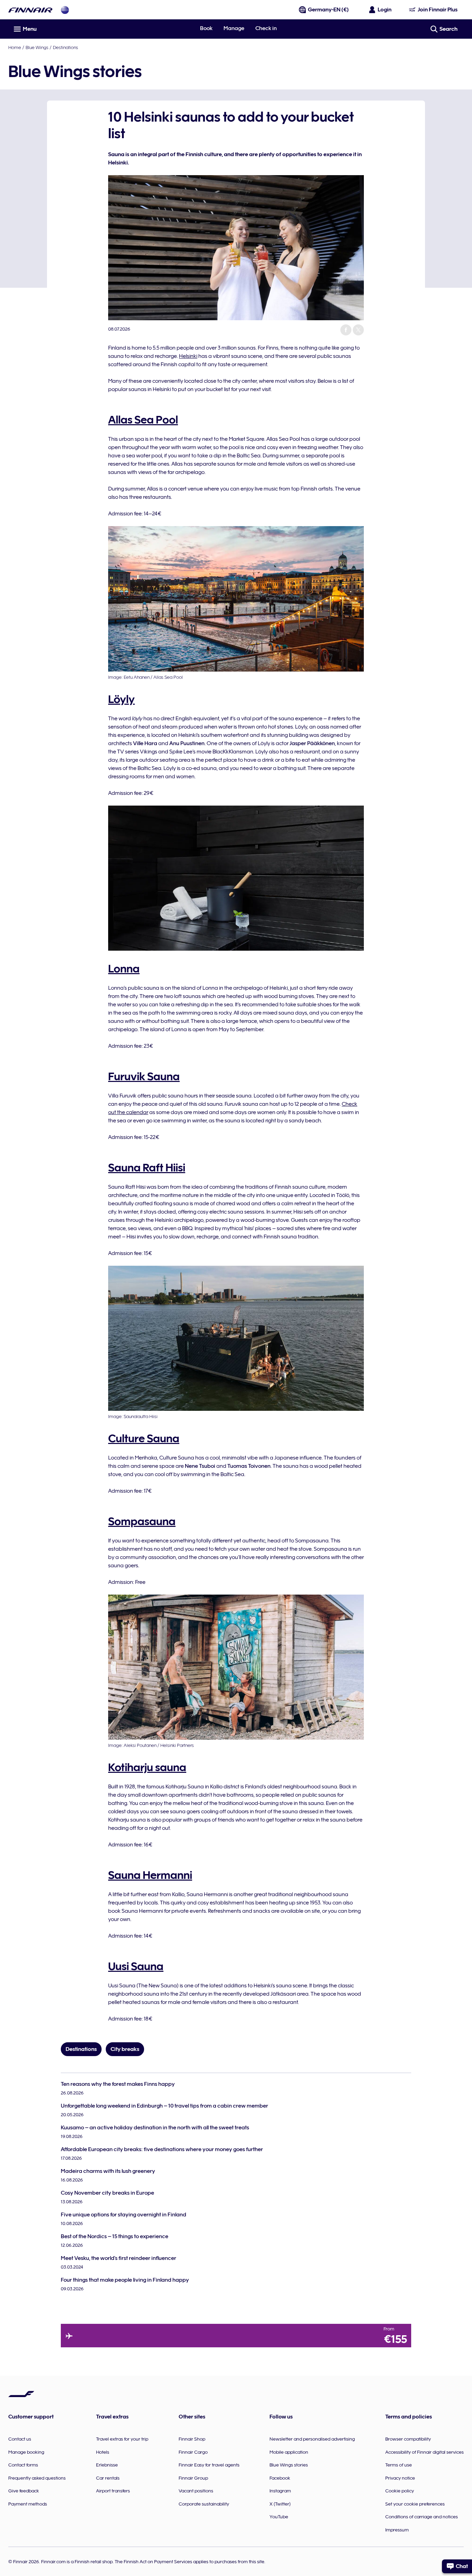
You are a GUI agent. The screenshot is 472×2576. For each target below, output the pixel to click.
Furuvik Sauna (144, 1076)
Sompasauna (142, 1521)
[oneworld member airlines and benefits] (65, 10)
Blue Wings (37, 47)
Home (15, 47)
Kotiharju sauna (147, 1767)
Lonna (124, 969)
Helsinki (188, 356)
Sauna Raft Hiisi (147, 1168)
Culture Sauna (144, 1438)
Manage (234, 28)
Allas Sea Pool (143, 420)
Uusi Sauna (136, 1966)
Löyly (121, 699)
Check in (266, 28)
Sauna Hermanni (150, 1875)
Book (206, 28)
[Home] (30, 10)
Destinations (65, 47)
